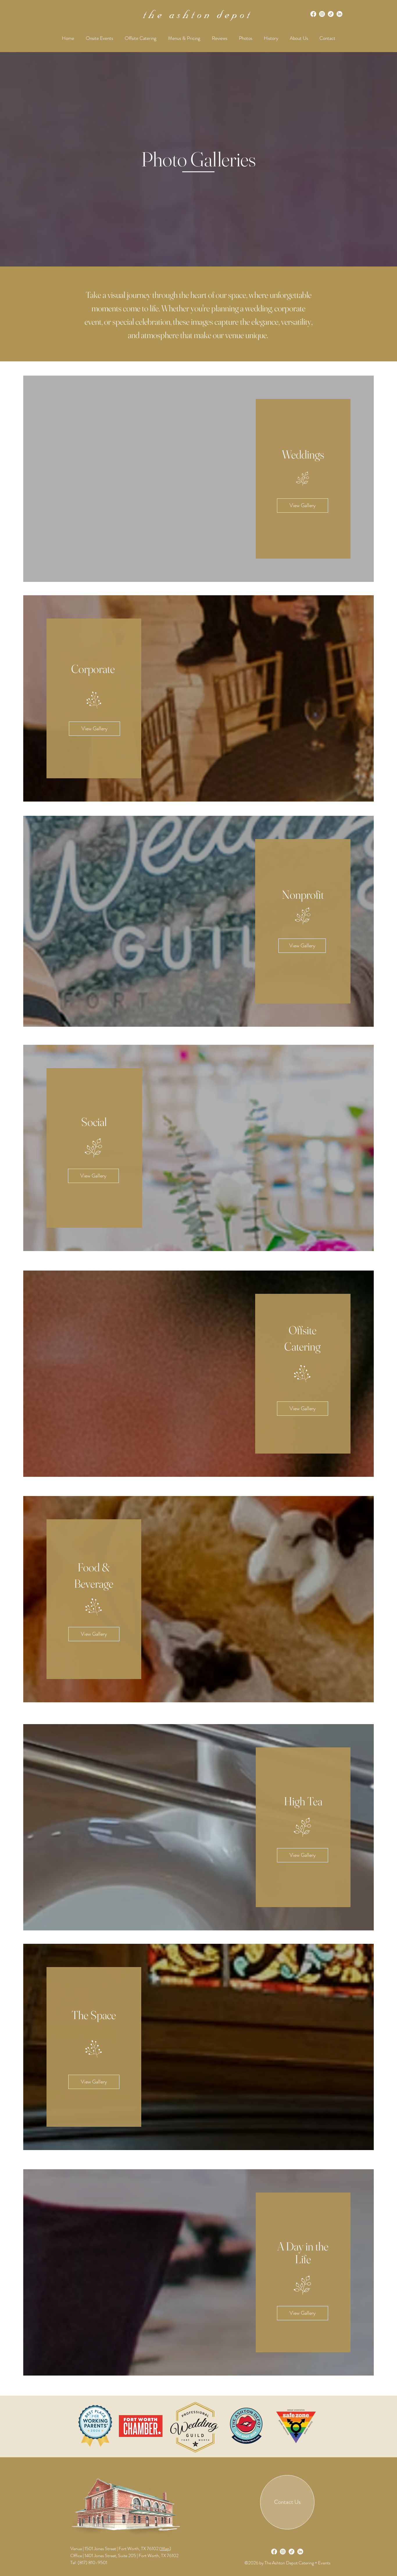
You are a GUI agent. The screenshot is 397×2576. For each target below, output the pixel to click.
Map (165, 2549)
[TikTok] (331, 14)
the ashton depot (198, 16)
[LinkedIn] (339, 14)
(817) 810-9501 (92, 2562)
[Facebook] (313, 14)
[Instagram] (322, 14)
